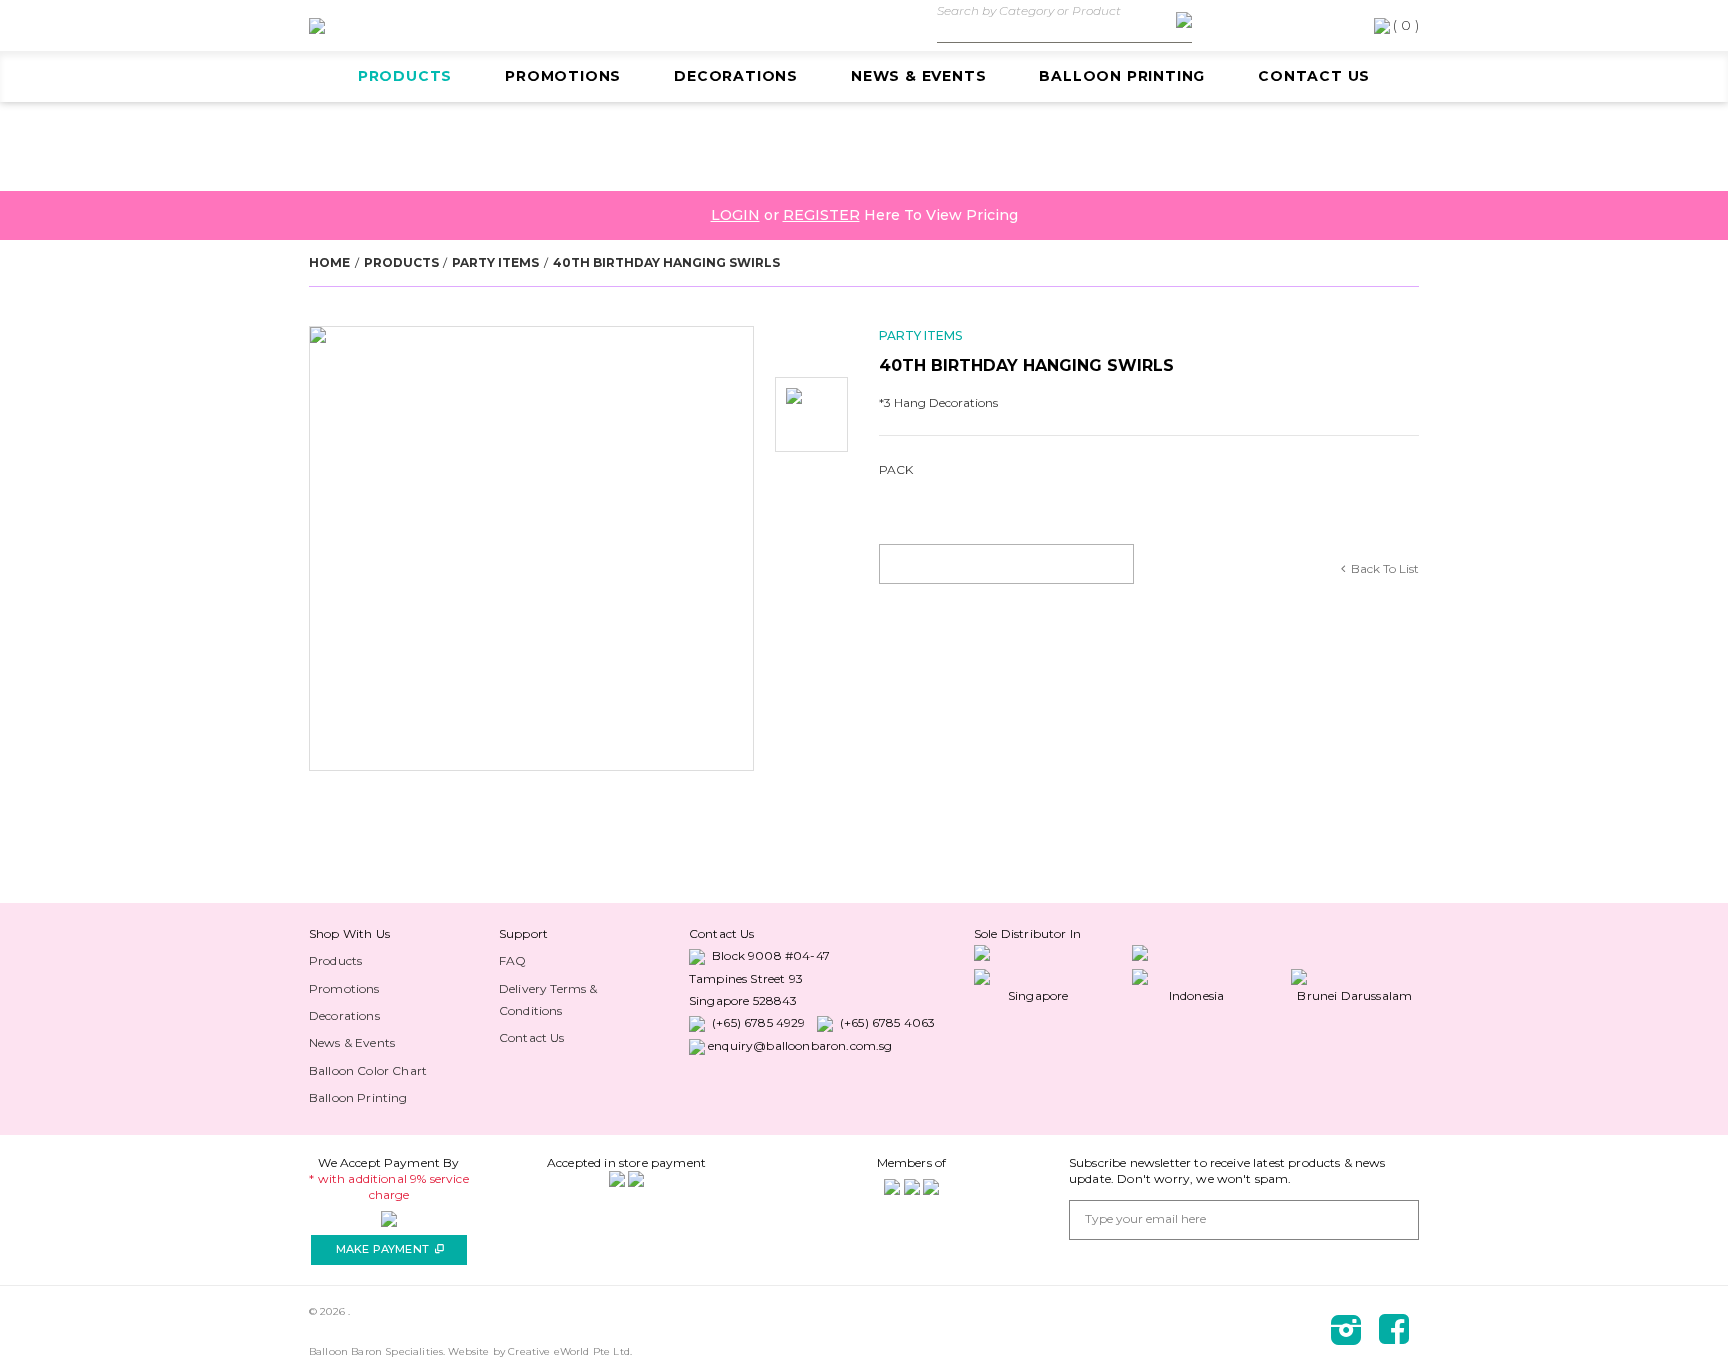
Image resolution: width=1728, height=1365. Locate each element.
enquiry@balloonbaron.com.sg (800, 1045)
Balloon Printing (1122, 76)
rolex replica (329, 933)
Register (821, 215)
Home (329, 262)
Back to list (1385, 568)
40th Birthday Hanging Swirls (666, 262)
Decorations (736, 76)
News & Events (918, 76)
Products (405, 76)
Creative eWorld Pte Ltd (569, 1351)
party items (495, 262)
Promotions (563, 76)
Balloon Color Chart (368, 1070)
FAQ (512, 960)
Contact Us (1314, 76)
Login (735, 215)
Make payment (390, 1249)
